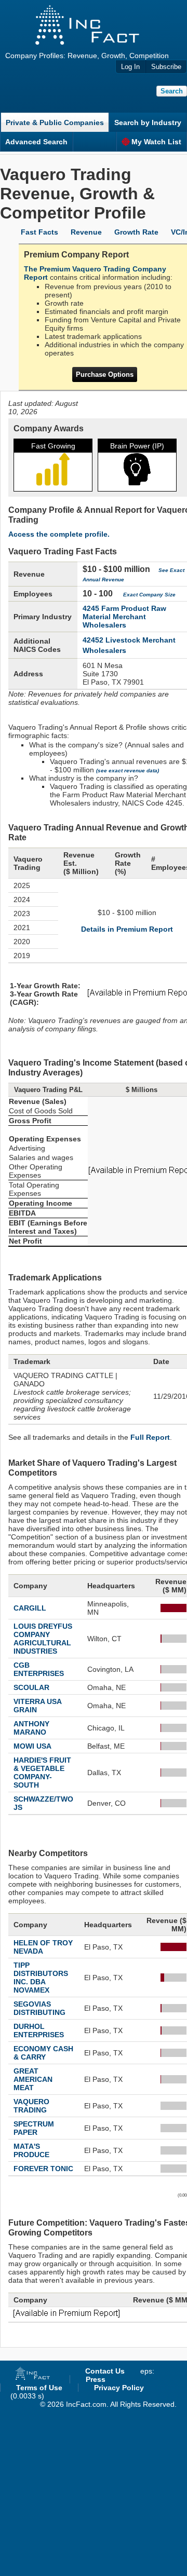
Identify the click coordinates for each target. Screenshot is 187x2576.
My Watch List (156, 142)
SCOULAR (31, 1687)
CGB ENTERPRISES (39, 1669)
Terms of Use (39, 2388)
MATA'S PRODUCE (31, 2150)
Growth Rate (136, 232)
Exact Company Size (149, 595)
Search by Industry (148, 122)
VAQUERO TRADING (31, 2106)
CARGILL (30, 1608)
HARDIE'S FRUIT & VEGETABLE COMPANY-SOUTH (42, 1773)
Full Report (150, 1437)
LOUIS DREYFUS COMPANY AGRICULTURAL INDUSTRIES (43, 1639)
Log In (130, 67)
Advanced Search (36, 142)
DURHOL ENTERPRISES (39, 2030)
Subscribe (166, 67)
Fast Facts (39, 232)
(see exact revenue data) (128, 771)
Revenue (86, 232)
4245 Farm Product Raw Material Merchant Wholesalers (124, 617)
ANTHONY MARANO (31, 1728)
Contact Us (105, 2371)
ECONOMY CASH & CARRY (43, 2053)
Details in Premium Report (127, 929)
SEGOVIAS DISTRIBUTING (39, 2008)
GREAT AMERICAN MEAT (33, 2079)
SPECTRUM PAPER (34, 2128)
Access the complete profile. (59, 534)
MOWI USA (32, 1746)
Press (96, 2379)
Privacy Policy (119, 2388)
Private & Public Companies (55, 122)
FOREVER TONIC (43, 2169)
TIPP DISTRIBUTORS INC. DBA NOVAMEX (41, 1978)
